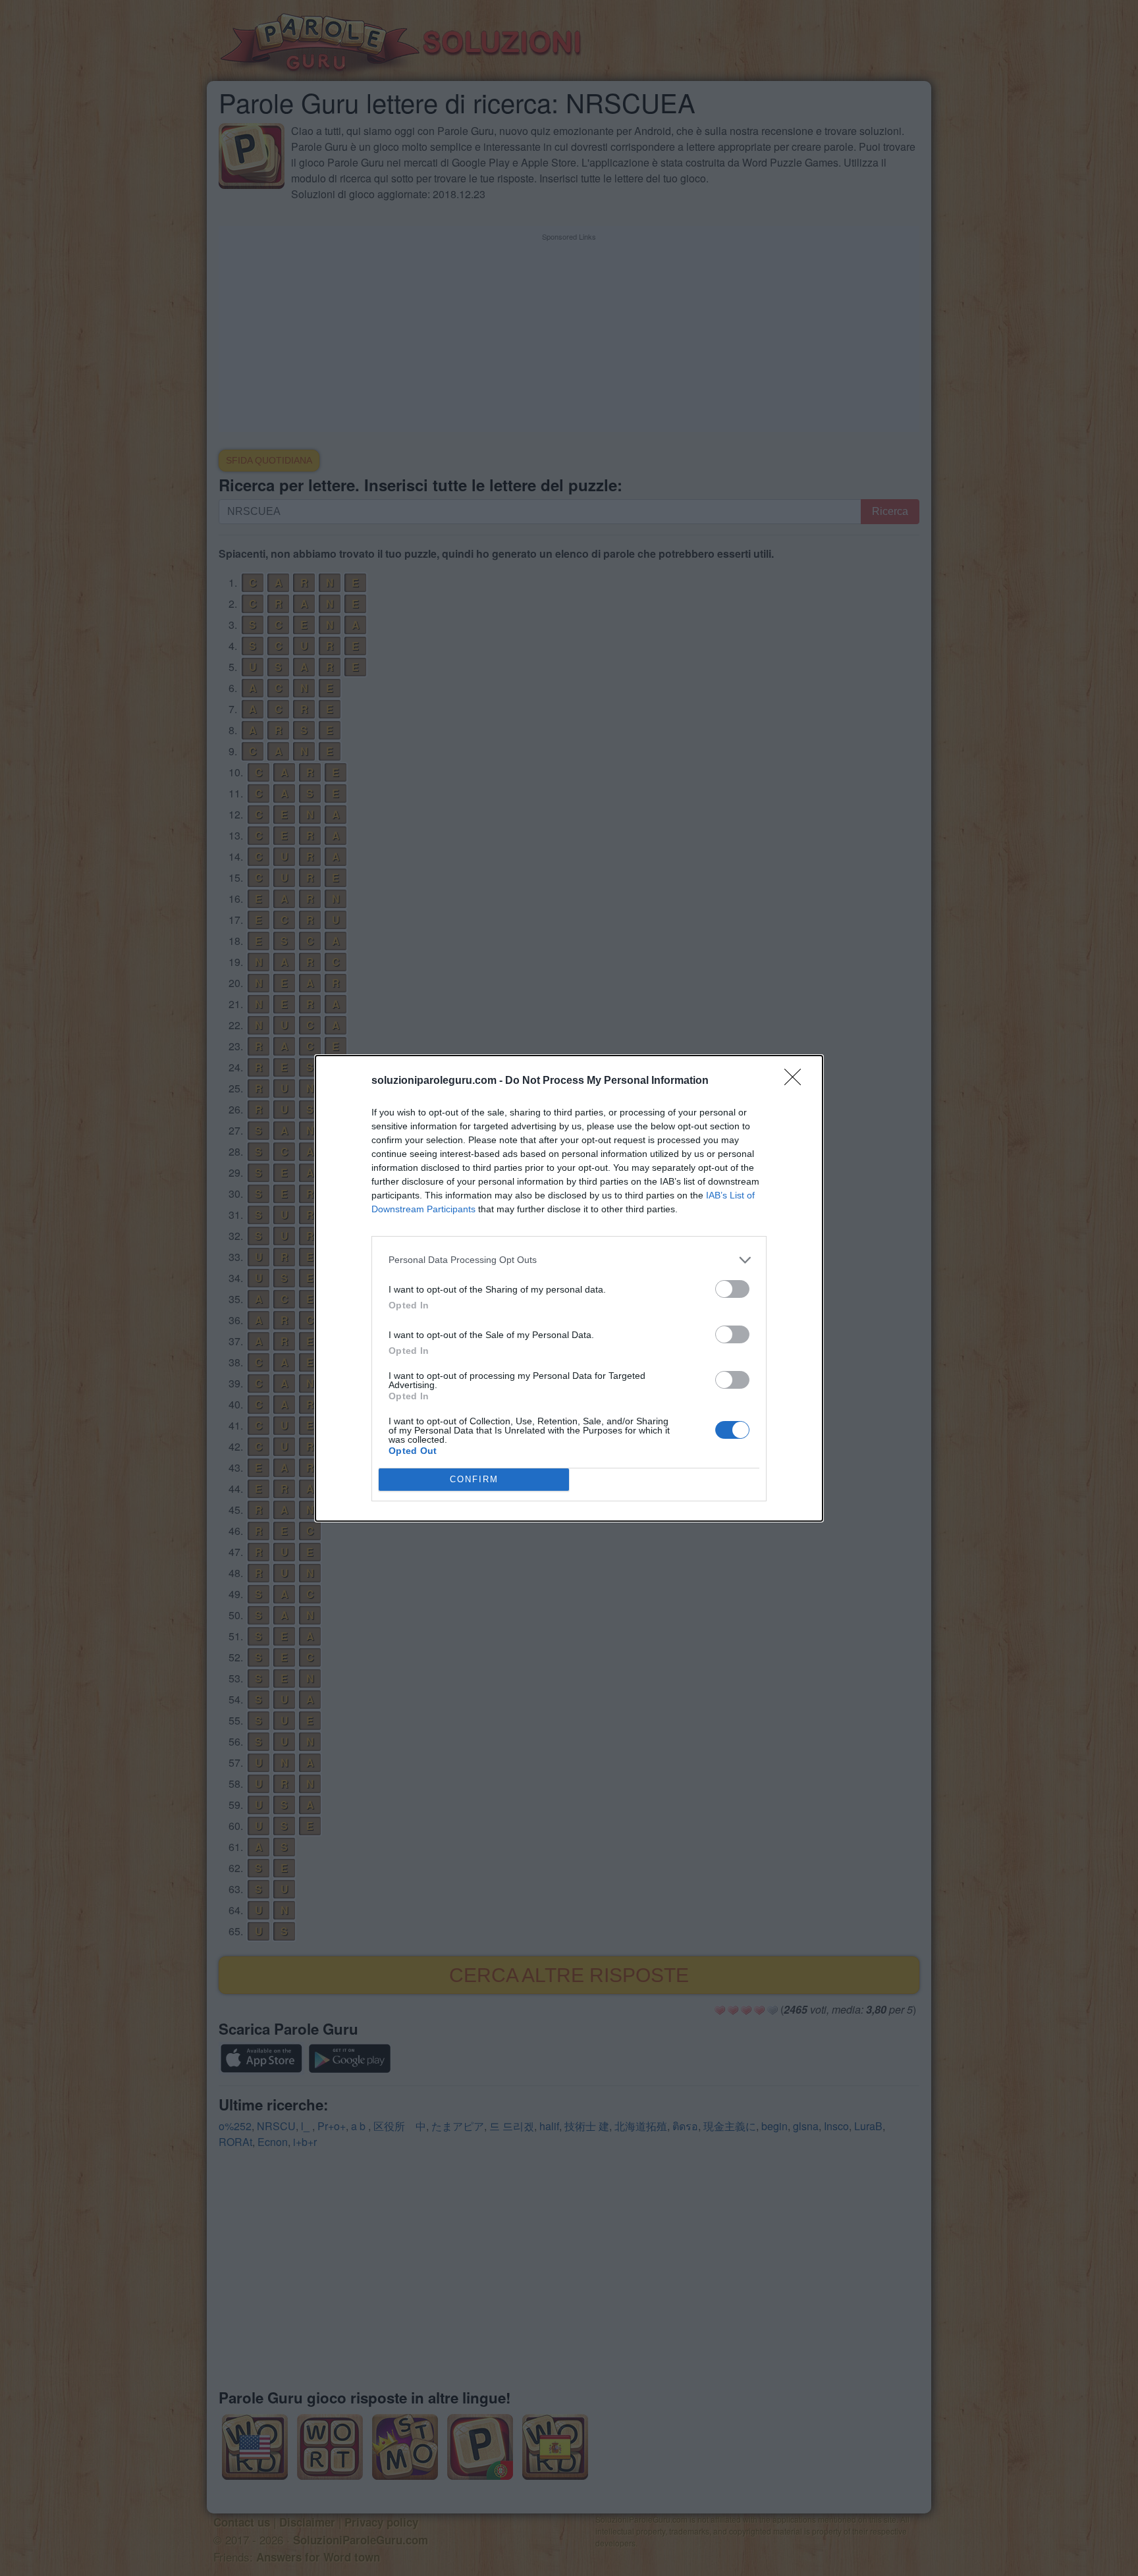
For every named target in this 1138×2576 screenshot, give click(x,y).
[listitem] (569, 1260)
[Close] (797, 1081)
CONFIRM (474, 1479)
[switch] (732, 1289)
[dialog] (569, 1288)
